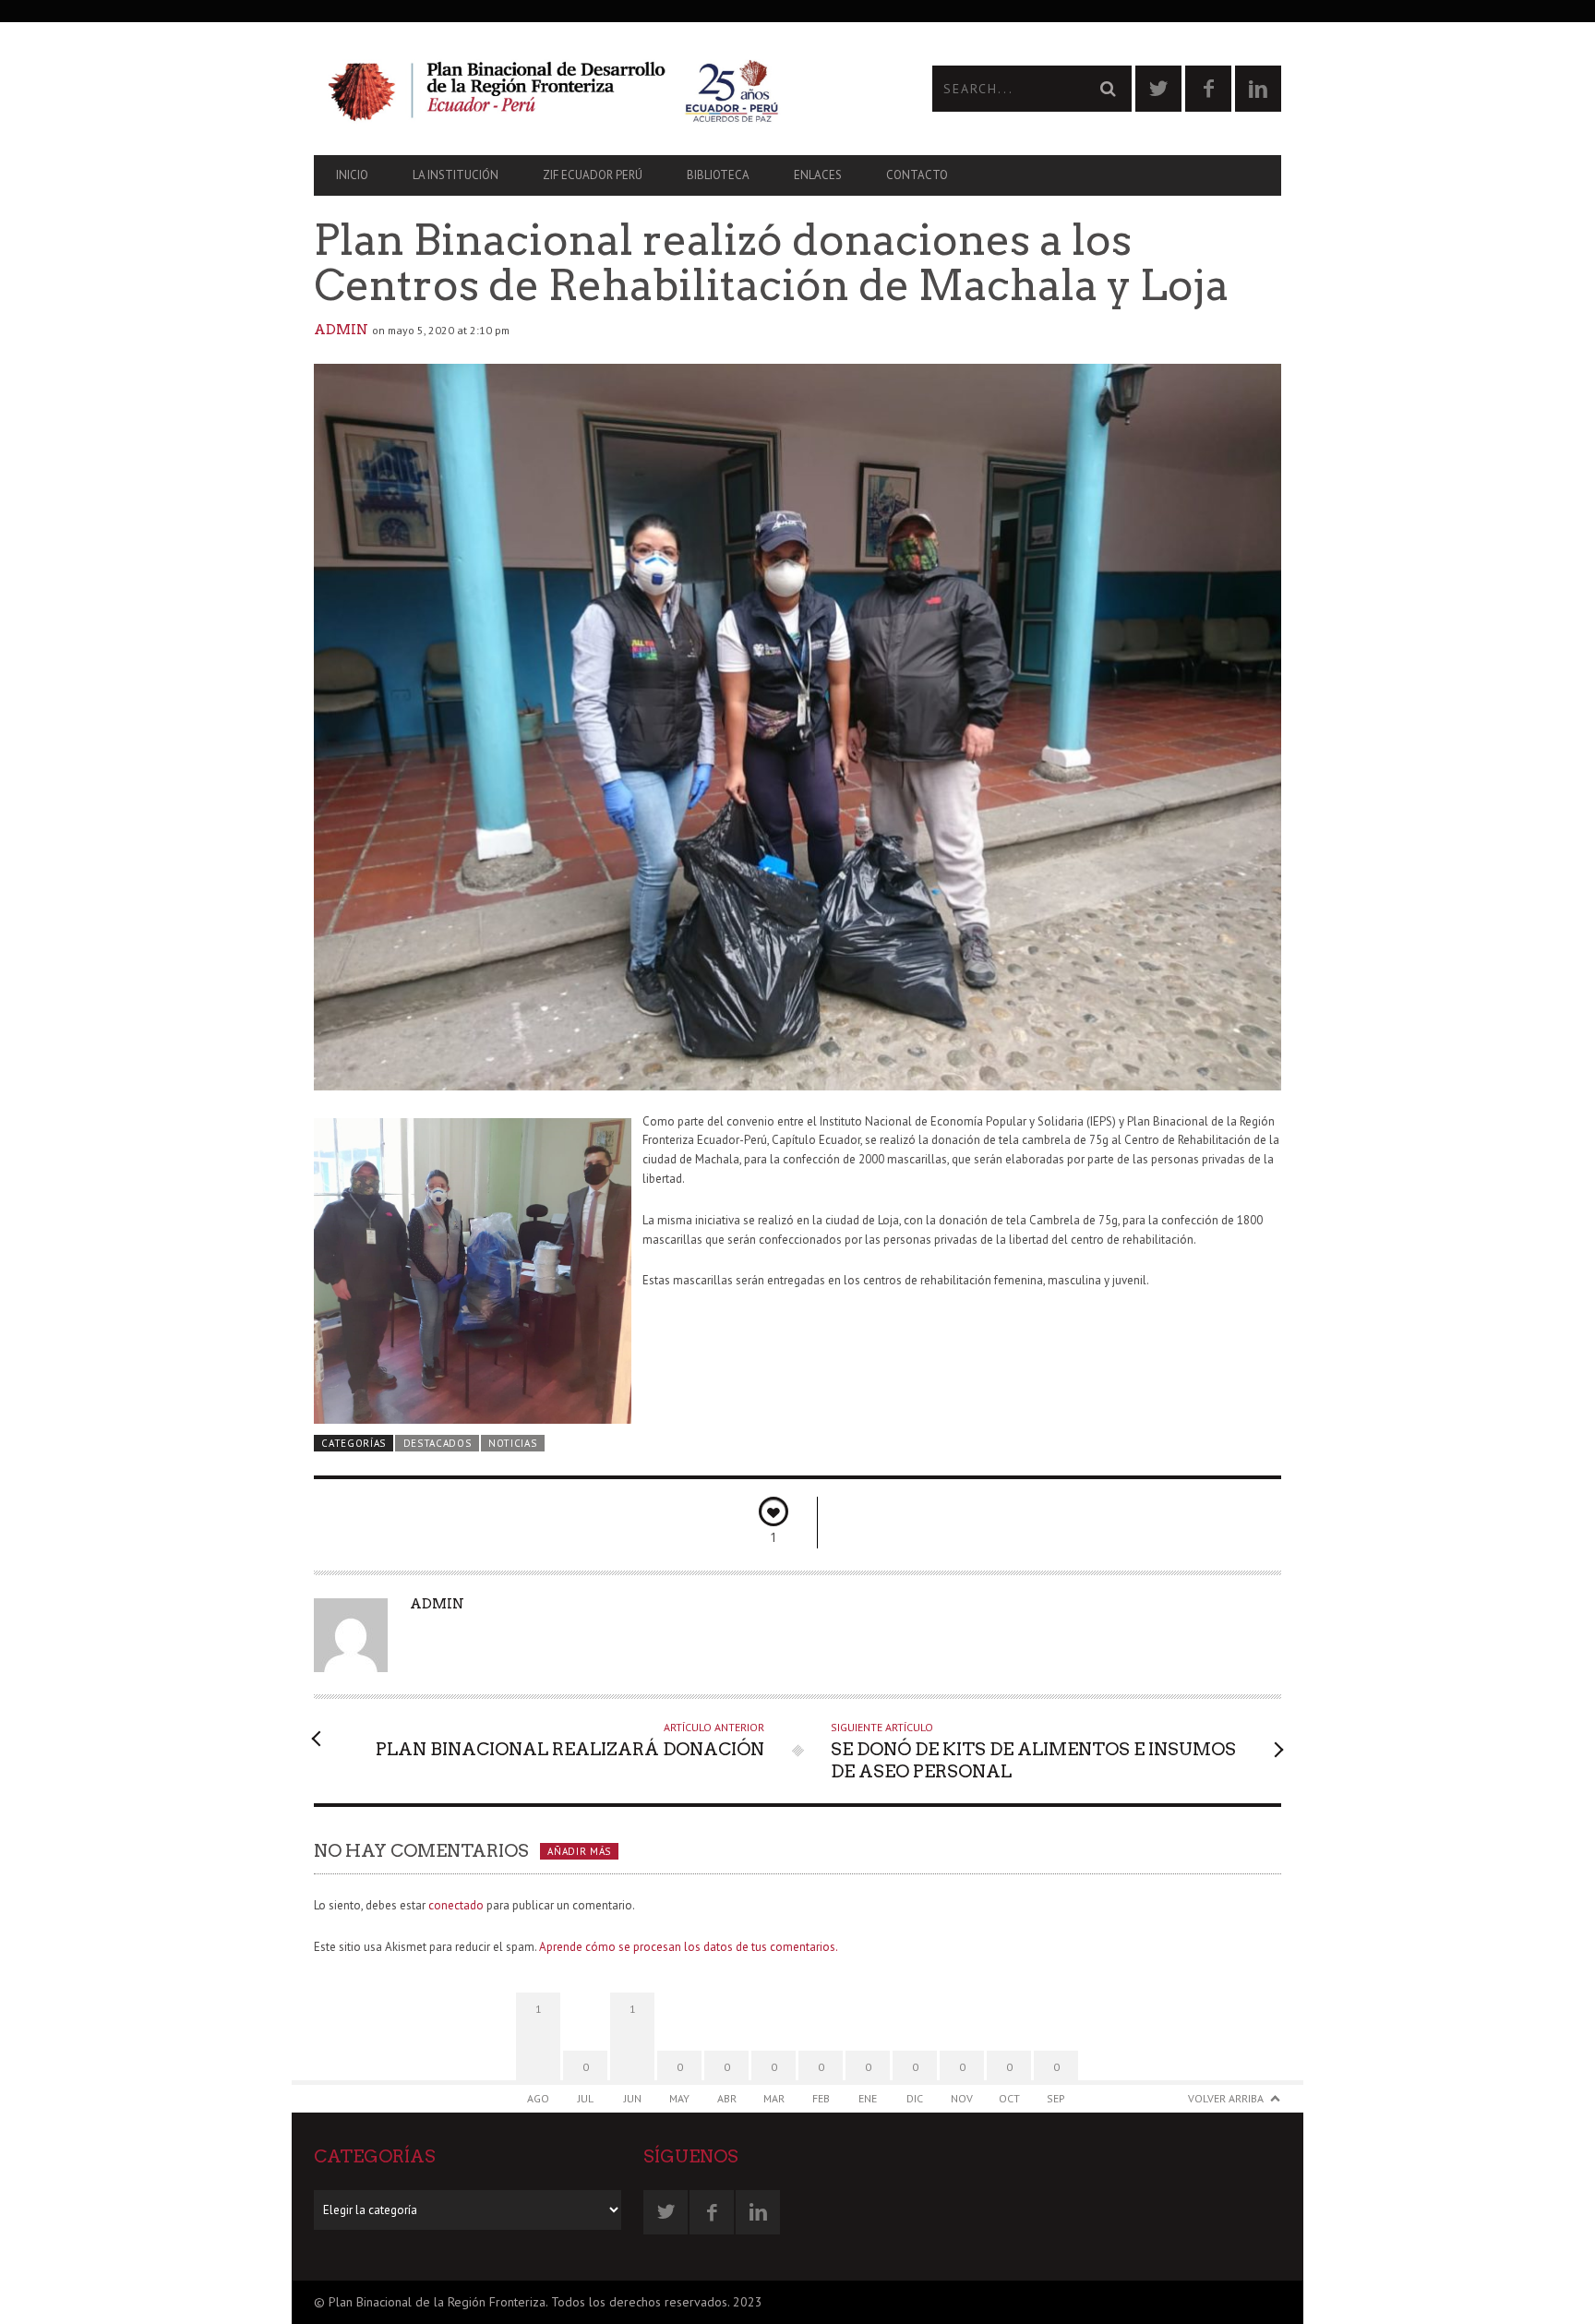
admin (341, 330)
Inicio (352, 175)
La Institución (456, 175)
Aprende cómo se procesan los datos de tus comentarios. (689, 1947)
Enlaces (818, 175)
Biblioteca (718, 175)
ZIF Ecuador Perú (593, 175)
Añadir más (579, 1851)
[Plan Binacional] (556, 89)
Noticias (513, 1443)
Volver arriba (1226, 2098)
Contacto (917, 175)
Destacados (438, 1443)
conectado (456, 1905)
